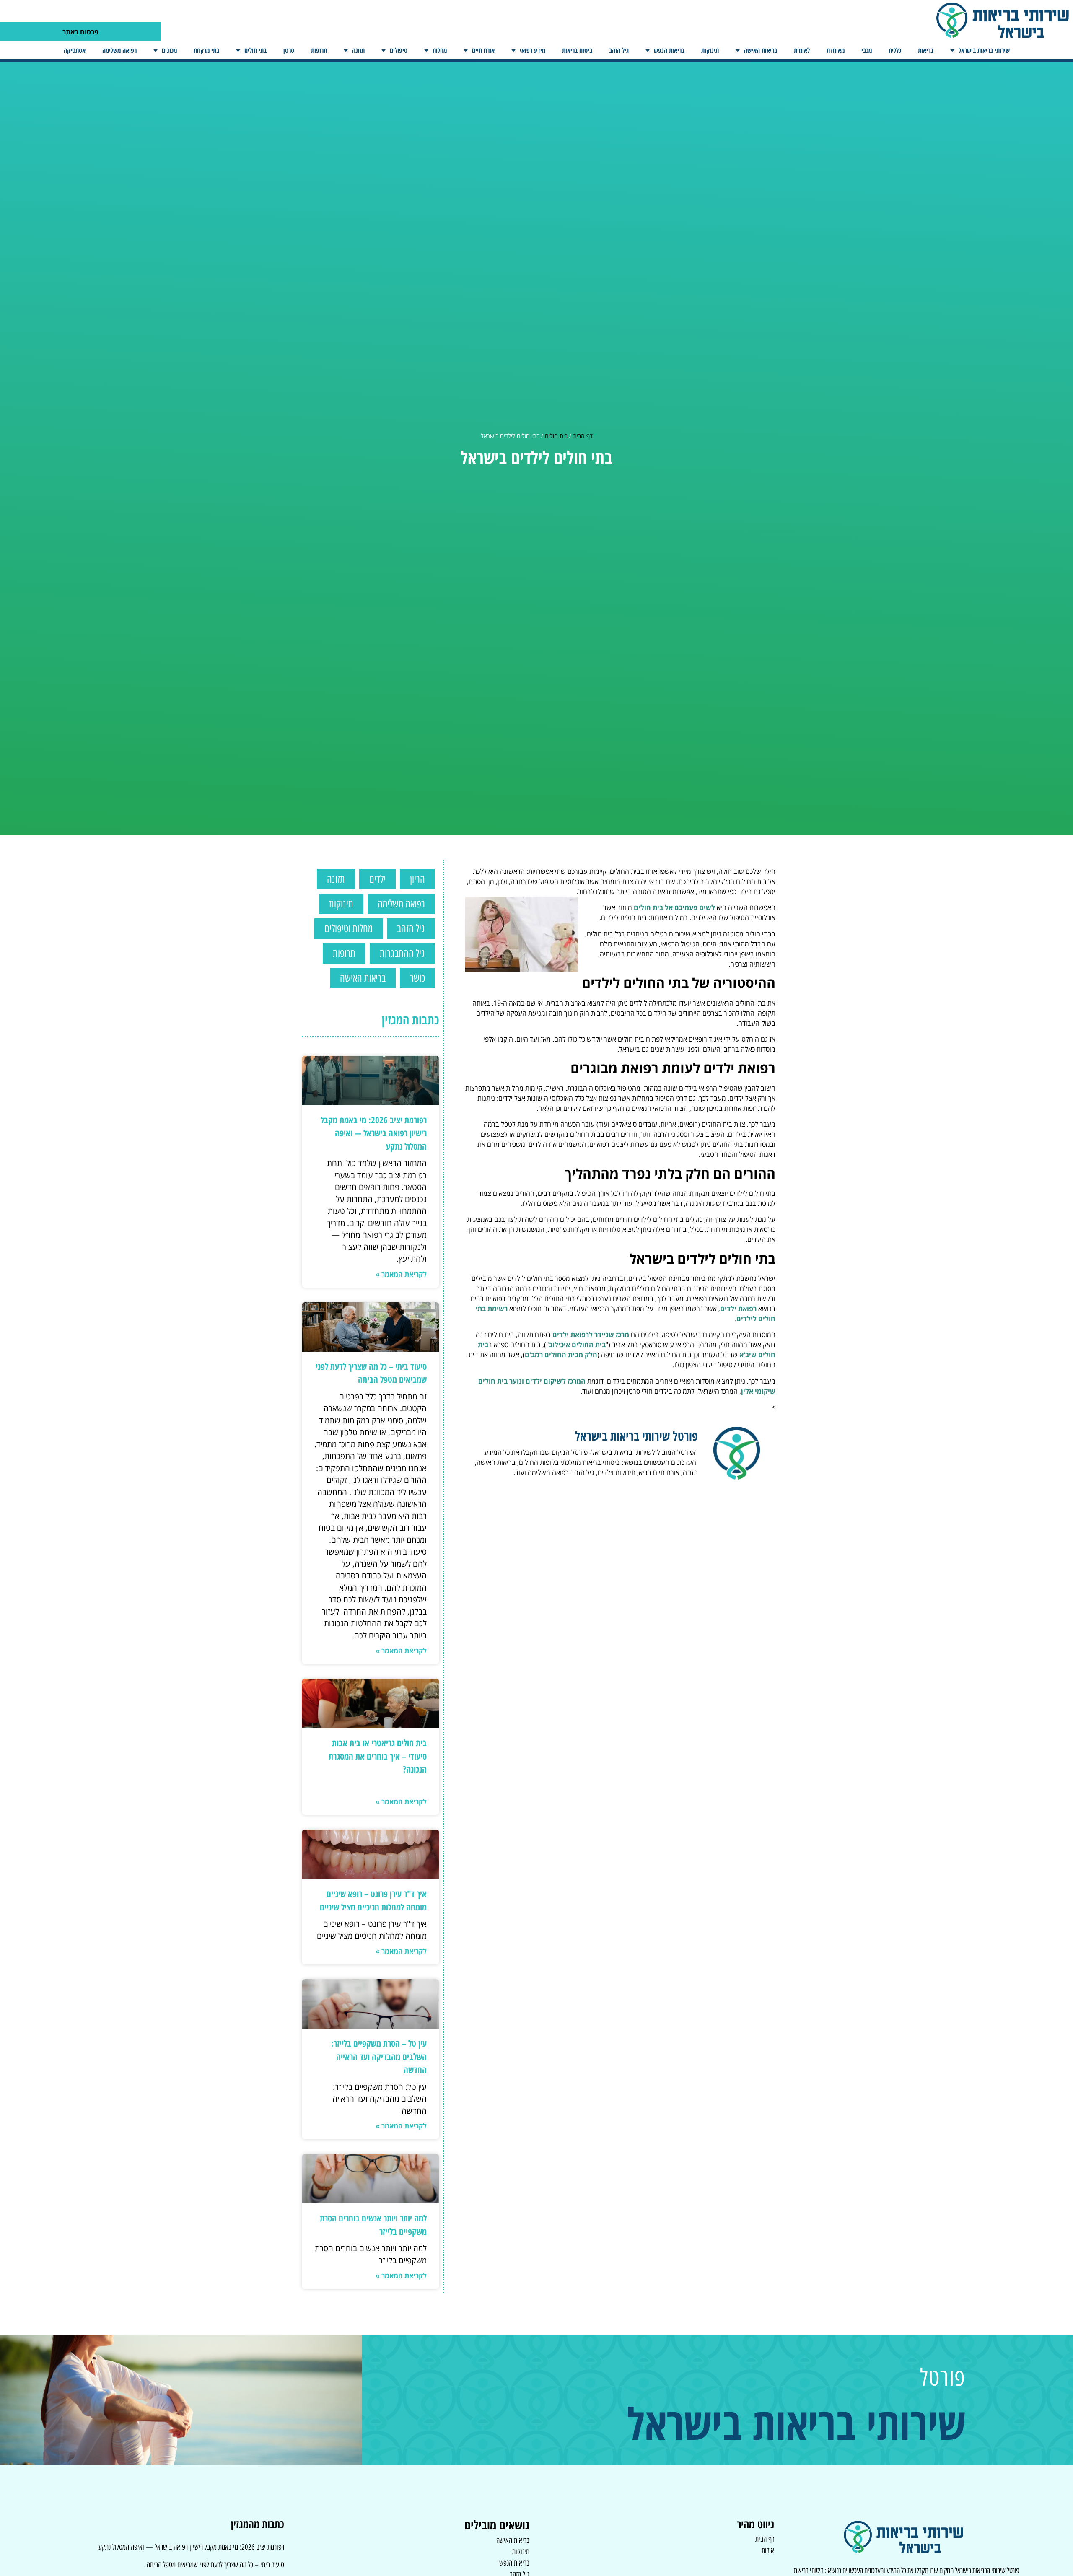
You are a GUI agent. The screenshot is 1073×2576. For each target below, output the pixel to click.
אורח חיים (483, 50)
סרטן (289, 50)
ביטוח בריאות (577, 50)
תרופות (319, 50)
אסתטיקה (75, 50)
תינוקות (710, 50)
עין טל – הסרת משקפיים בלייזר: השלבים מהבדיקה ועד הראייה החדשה (379, 2056)
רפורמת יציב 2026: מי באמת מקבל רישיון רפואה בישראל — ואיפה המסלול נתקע (374, 1133)
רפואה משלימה (119, 50)
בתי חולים (255, 50)
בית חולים (556, 436)
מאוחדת (836, 50)
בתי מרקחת (206, 50)
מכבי (867, 50)
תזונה (358, 50)
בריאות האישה (761, 50)
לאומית (802, 50)
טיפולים (399, 50)
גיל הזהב (619, 50)
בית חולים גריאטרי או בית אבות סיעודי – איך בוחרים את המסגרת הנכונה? (378, 1756)
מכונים (169, 50)
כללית (895, 50)
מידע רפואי (533, 50)
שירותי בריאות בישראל (984, 50)
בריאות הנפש (669, 50)
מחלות (440, 50)
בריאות (926, 50)
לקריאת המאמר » (401, 1274)
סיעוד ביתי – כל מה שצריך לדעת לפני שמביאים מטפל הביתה (215, 2565)
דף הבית (583, 436)
